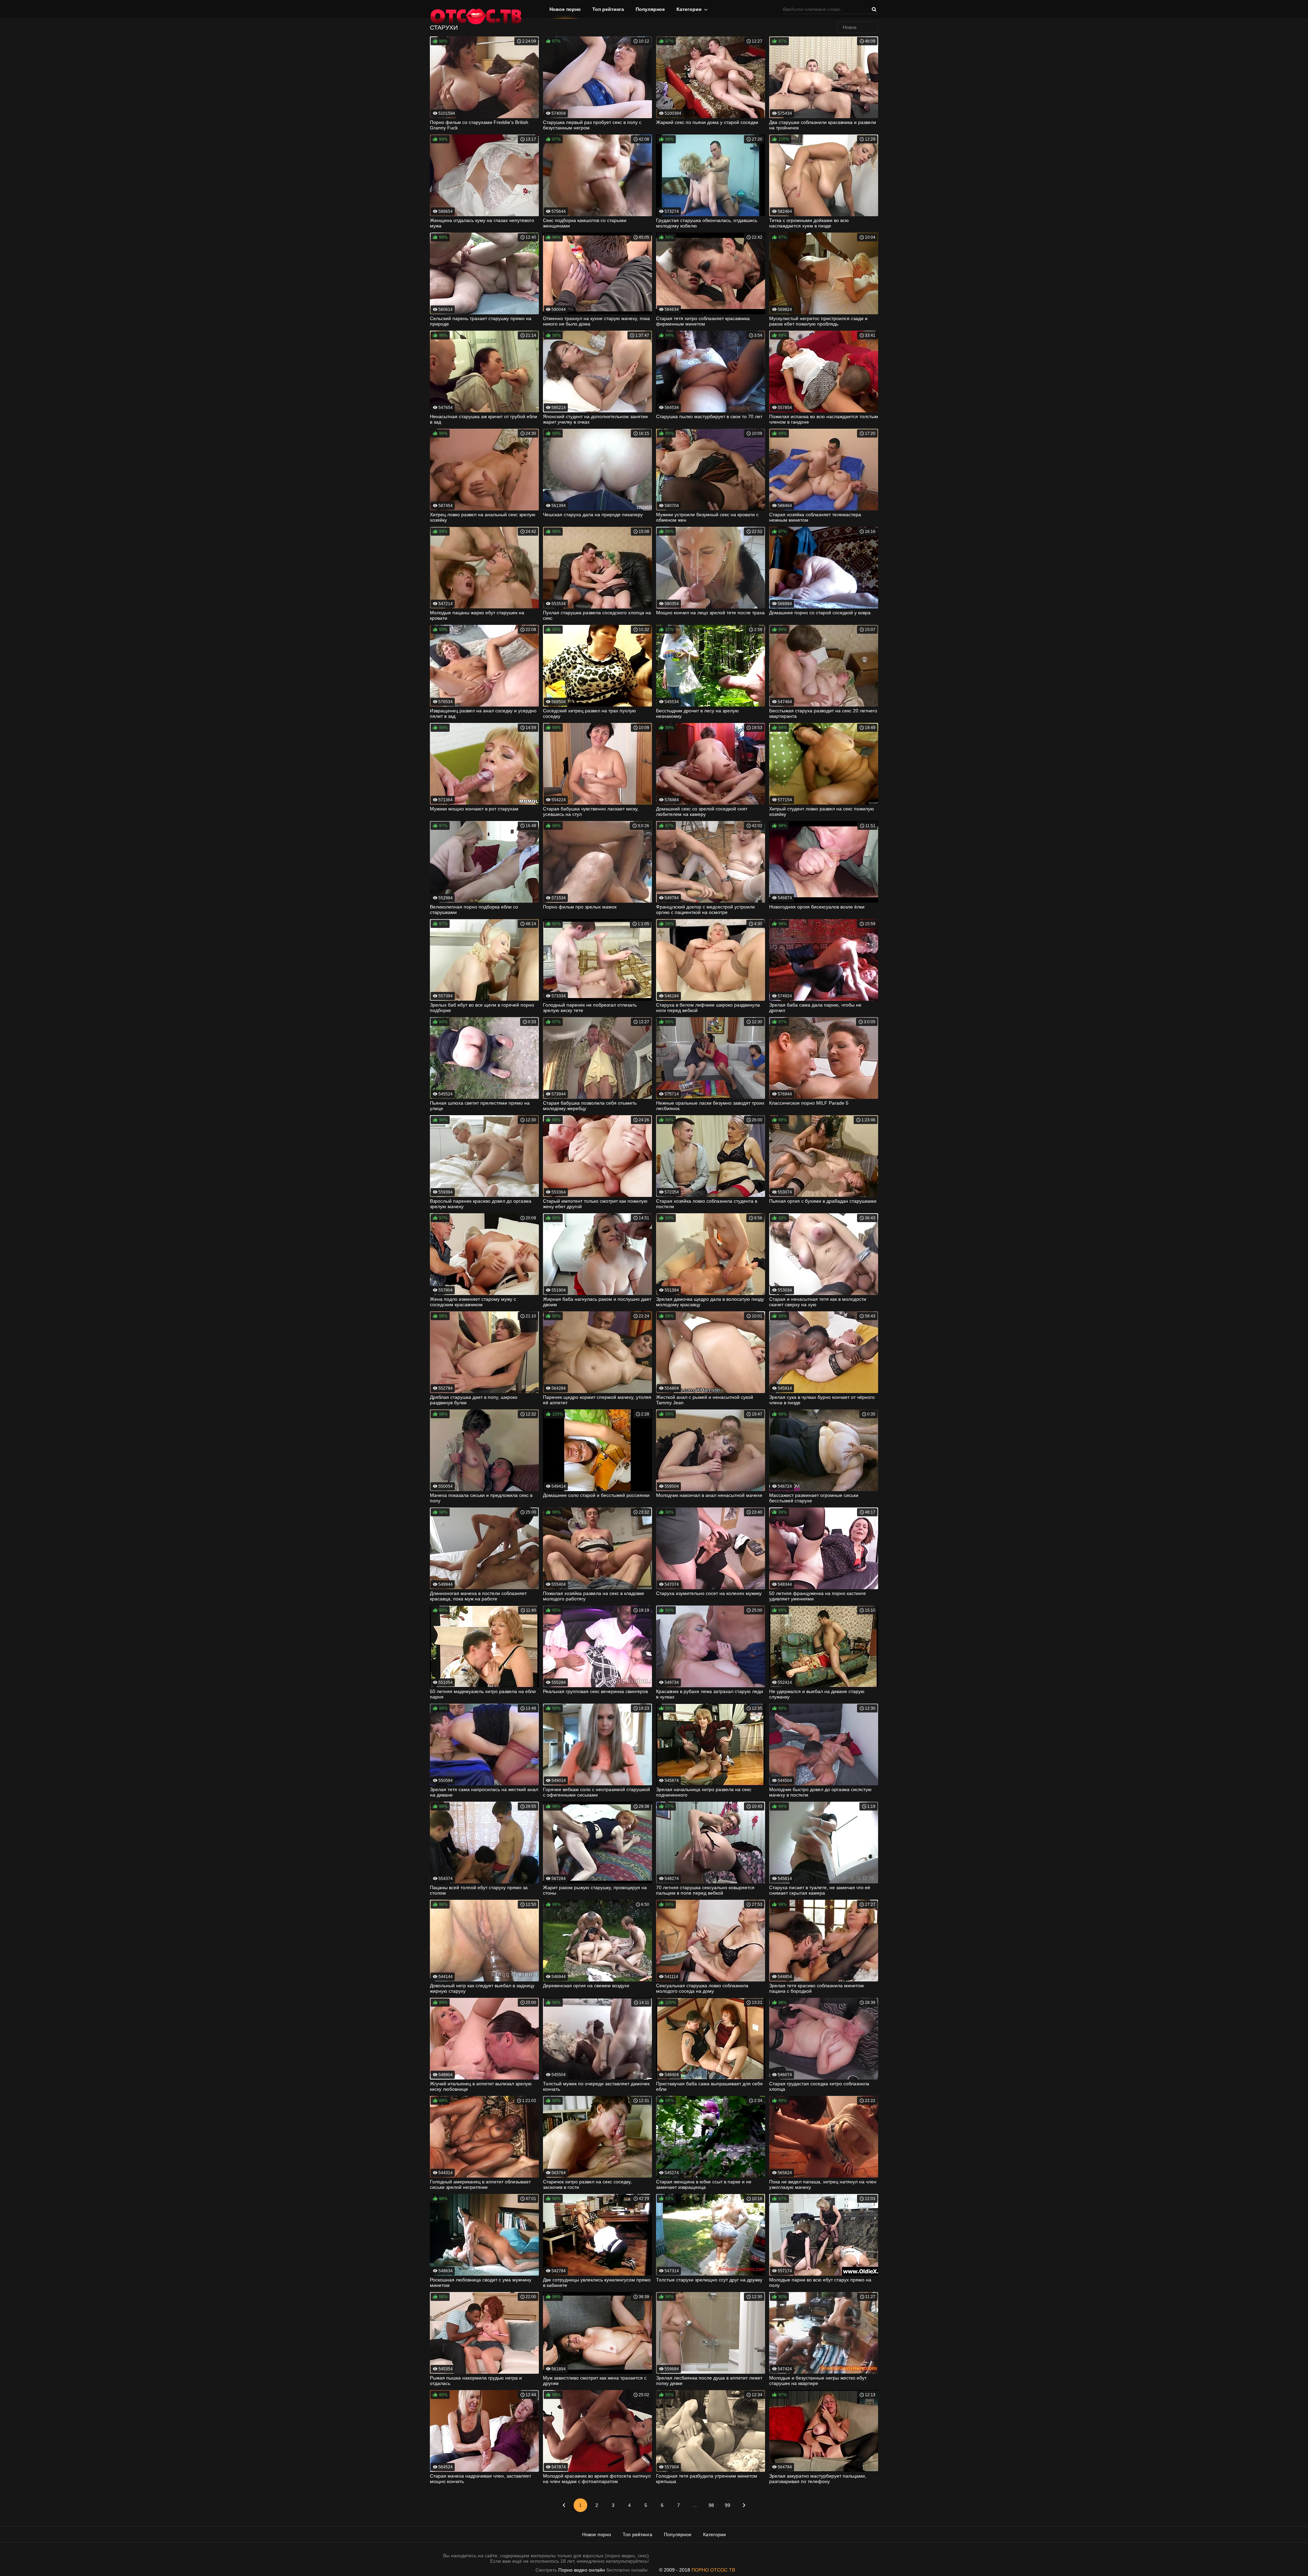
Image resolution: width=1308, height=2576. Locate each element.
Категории (689, 9)
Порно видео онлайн (582, 2570)
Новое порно (565, 9)
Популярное (650, 9)
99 (728, 2505)
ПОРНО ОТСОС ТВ (713, 2570)
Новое (850, 27)
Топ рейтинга (608, 9)
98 (711, 2505)
